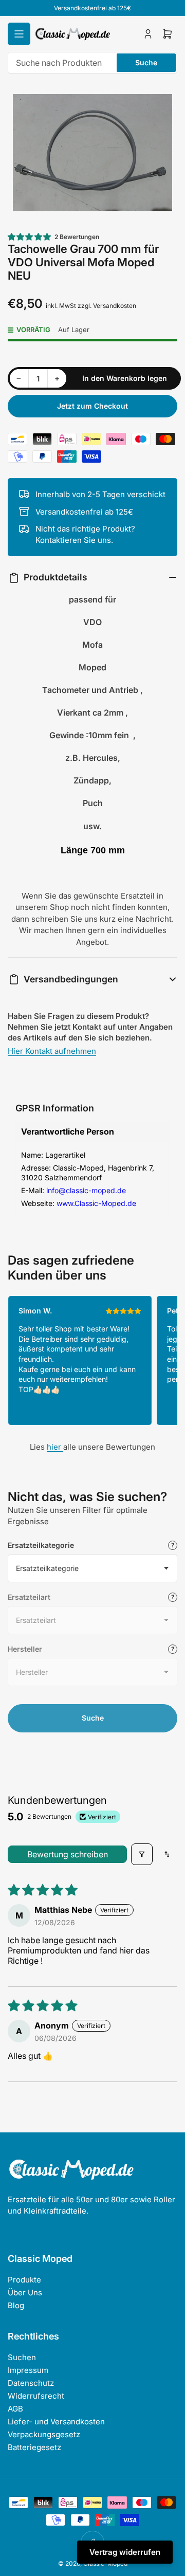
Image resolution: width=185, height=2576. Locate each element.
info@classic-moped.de (86, 1190)
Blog (16, 2305)
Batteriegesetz (34, 2447)
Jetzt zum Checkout (92, 406)
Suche (146, 62)
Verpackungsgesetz (44, 2434)
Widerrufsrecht (36, 2396)
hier (55, 1447)
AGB (15, 2409)
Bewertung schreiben (68, 1854)
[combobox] (92, 63)
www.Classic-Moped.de (96, 1203)
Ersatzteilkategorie (41, 1545)
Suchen (22, 2357)
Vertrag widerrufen (125, 2552)
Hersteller (25, 1649)
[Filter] (142, 1854)
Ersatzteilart (29, 1597)
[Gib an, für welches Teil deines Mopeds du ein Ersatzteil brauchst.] (173, 1597)
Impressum (28, 2370)
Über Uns (25, 2292)
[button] (30, 237)
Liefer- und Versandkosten (56, 2422)
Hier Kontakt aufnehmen (52, 1051)
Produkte (24, 2280)
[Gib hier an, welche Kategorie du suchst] (173, 1545)
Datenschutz (31, 2383)
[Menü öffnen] (19, 34)
